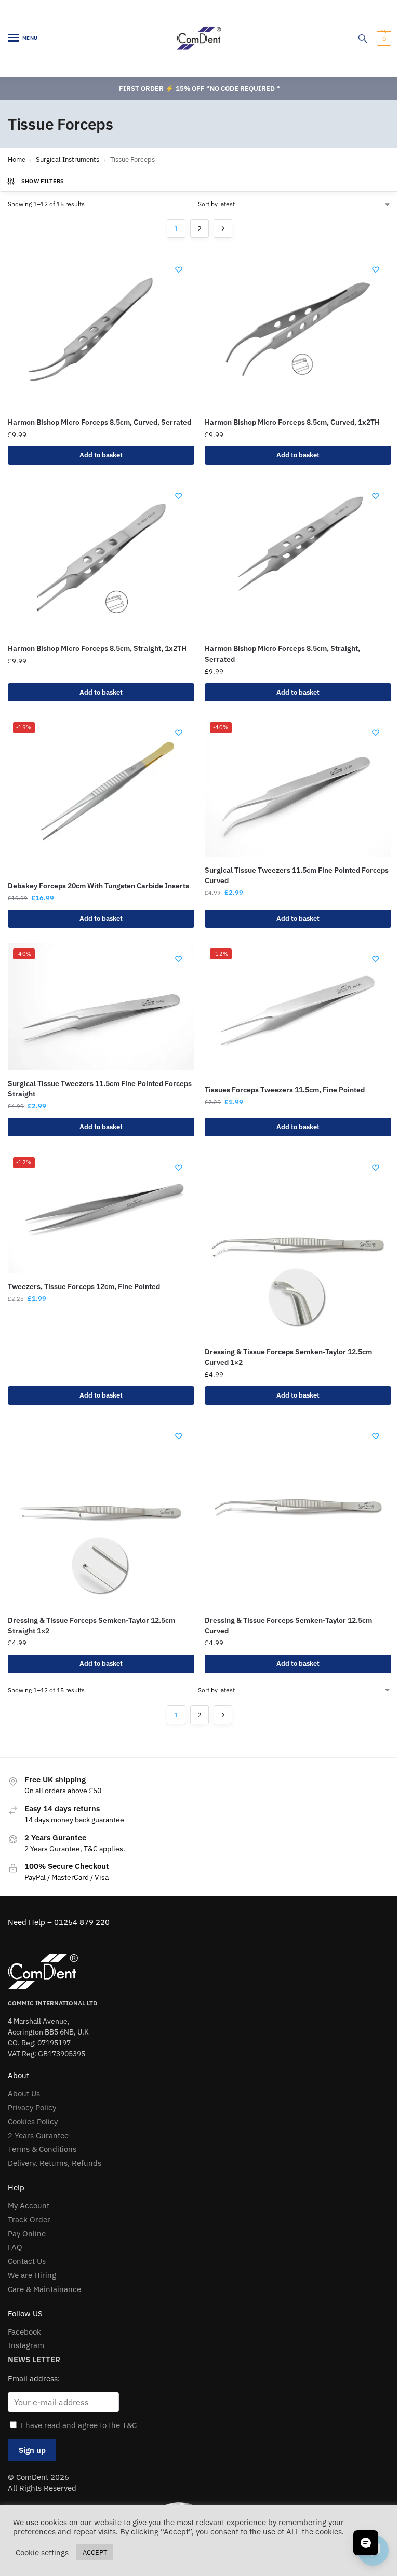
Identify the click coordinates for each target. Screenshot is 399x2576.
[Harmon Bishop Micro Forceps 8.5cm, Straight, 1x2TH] (101, 558)
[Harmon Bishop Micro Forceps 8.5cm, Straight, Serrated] (298, 558)
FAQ (15, 2247)
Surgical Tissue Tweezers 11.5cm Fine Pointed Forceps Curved (297, 875)
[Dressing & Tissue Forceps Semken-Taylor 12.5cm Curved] (298, 1514)
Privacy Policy (32, 2107)
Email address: (34, 2378)
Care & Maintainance (44, 2289)
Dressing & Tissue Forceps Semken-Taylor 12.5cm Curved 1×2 (288, 1357)
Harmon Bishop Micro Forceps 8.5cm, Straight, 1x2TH (97, 648)
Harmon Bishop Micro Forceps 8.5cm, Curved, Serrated (99, 422)
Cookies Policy (33, 2121)
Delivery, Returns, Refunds (55, 2163)
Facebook (24, 2332)
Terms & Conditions (42, 2149)
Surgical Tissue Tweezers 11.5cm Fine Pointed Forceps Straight (100, 1089)
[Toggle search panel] (363, 38)
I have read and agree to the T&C (78, 2425)
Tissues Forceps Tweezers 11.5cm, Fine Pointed (285, 1090)
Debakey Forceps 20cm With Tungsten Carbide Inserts (98, 886)
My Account (29, 2206)
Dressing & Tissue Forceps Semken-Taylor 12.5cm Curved (288, 1625)
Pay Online (27, 2234)
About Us (24, 2093)
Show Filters (43, 181)
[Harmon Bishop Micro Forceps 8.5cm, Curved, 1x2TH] (298, 331)
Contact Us (27, 2261)
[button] (383, 38)
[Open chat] (366, 2543)
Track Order (29, 2220)
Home (17, 160)
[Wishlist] (179, 269)
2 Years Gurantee (38, 2136)
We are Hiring (32, 2275)
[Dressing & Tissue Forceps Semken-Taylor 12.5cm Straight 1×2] (101, 1514)
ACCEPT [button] (95, 2552)
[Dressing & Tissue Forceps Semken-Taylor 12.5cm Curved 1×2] (298, 1245)
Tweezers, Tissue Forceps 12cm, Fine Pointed (84, 1286)
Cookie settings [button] (42, 2553)
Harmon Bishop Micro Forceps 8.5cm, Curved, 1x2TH (292, 422)
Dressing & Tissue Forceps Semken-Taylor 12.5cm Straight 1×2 (91, 1625)
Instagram (26, 2345)
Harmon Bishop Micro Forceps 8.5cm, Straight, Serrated (282, 654)
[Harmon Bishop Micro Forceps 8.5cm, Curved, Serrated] (101, 331)
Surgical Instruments (68, 160)
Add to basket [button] (101, 455)
